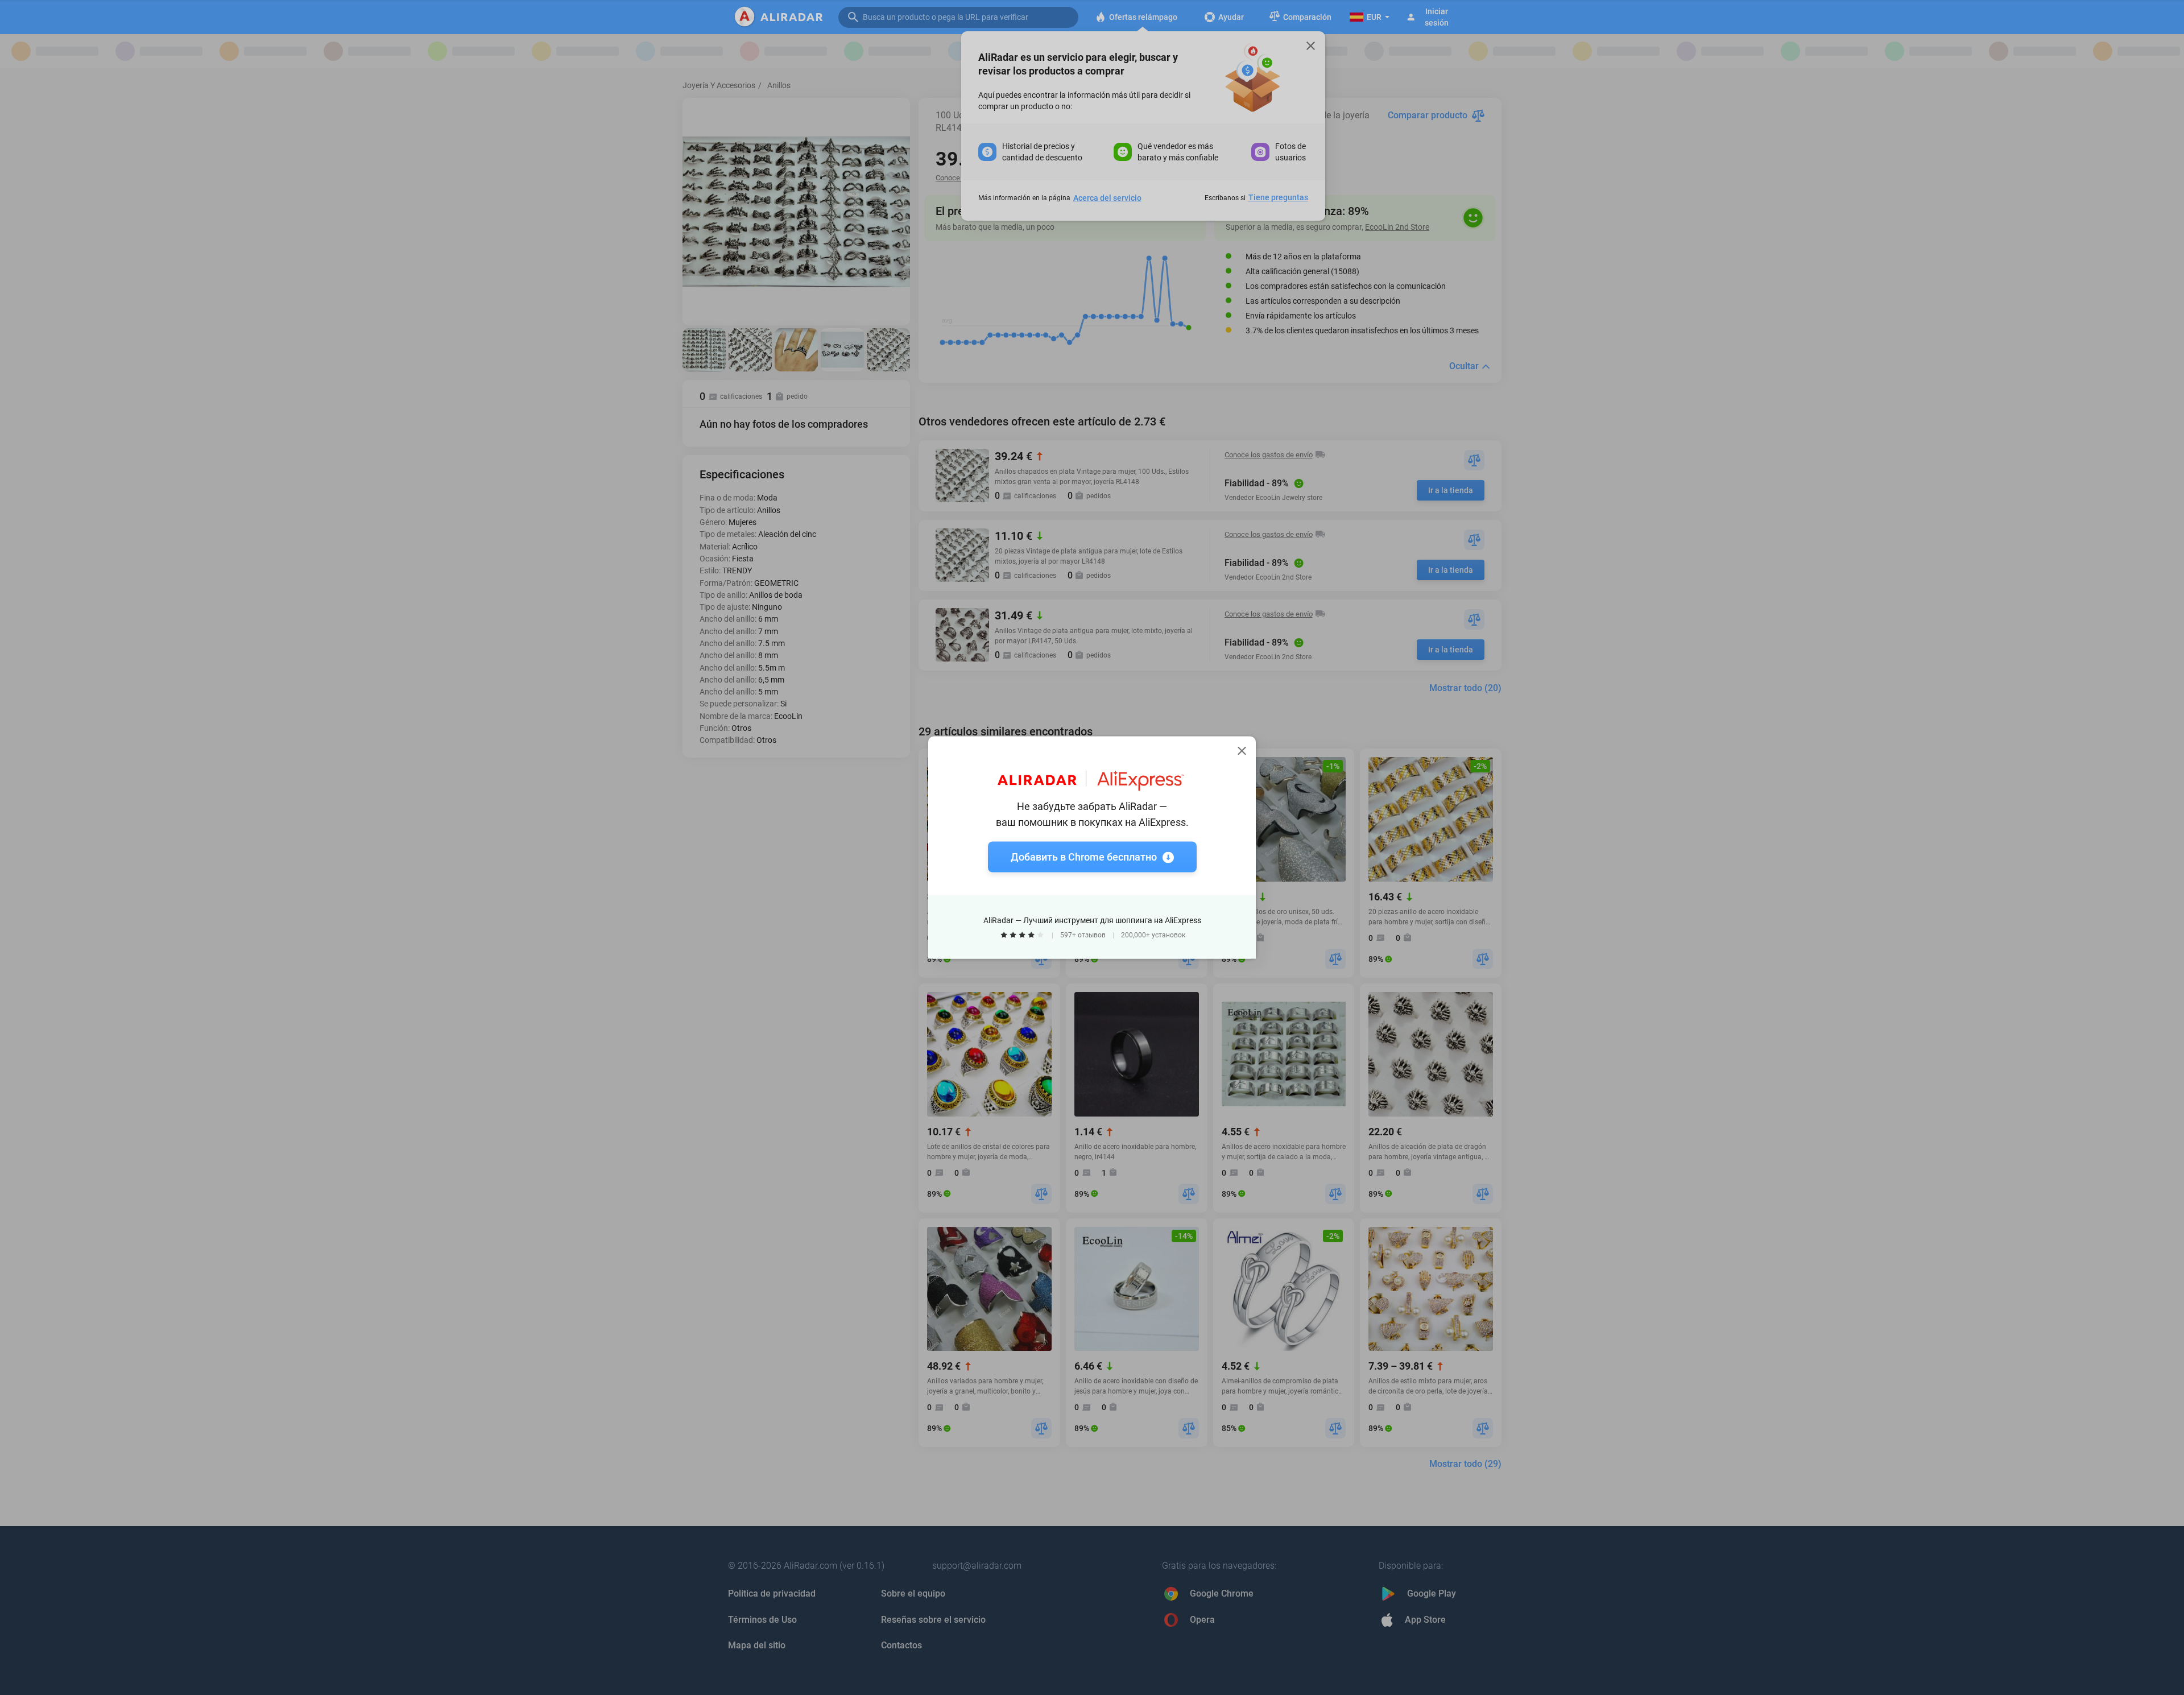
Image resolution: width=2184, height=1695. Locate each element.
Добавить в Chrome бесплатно (1084, 857)
